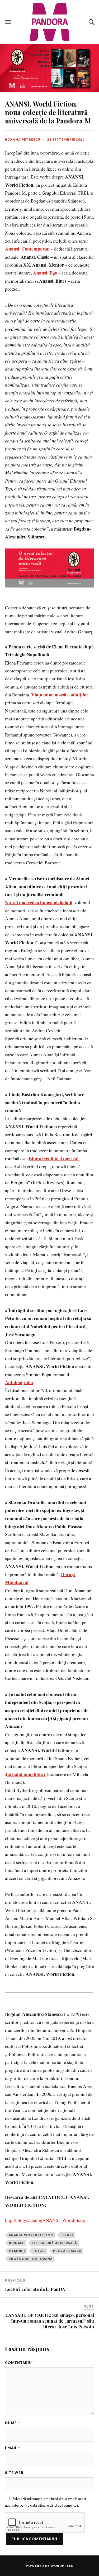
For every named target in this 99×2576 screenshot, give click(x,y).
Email (13, 2448)
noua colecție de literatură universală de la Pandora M (48, 112)
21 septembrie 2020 (66, 139)
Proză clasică (67, 2251)
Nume (12, 2423)
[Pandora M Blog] (50, 22)
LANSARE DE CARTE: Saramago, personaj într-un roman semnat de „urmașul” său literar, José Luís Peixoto (50, 2321)
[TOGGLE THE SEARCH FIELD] (91, 22)
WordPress (62, 2566)
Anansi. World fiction (31, 2235)
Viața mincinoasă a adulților (60, 695)
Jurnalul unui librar (25, 1774)
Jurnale (16, 2243)
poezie (39, 2251)
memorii (17, 2251)
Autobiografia (19, 1382)
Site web (14, 2473)
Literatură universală (54, 2243)
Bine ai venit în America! (54, 1158)
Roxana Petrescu (23, 139)
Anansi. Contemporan (27, 249)
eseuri (67, 2235)
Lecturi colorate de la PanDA (35, 2289)
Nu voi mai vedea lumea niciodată (39, 902)
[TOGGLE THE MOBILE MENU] (8, 22)
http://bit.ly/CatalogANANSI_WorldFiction (46, 2220)
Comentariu (20, 2363)
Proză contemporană (31, 2259)
